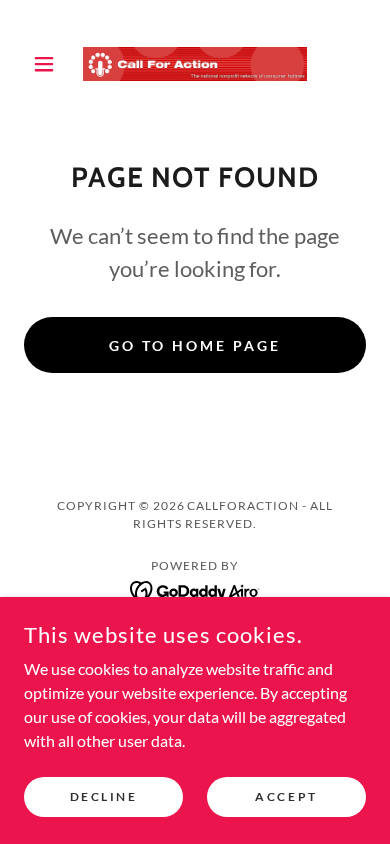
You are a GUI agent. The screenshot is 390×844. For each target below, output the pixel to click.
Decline (104, 796)
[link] (195, 64)
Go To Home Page (195, 345)
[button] (49, 64)
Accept (286, 796)
